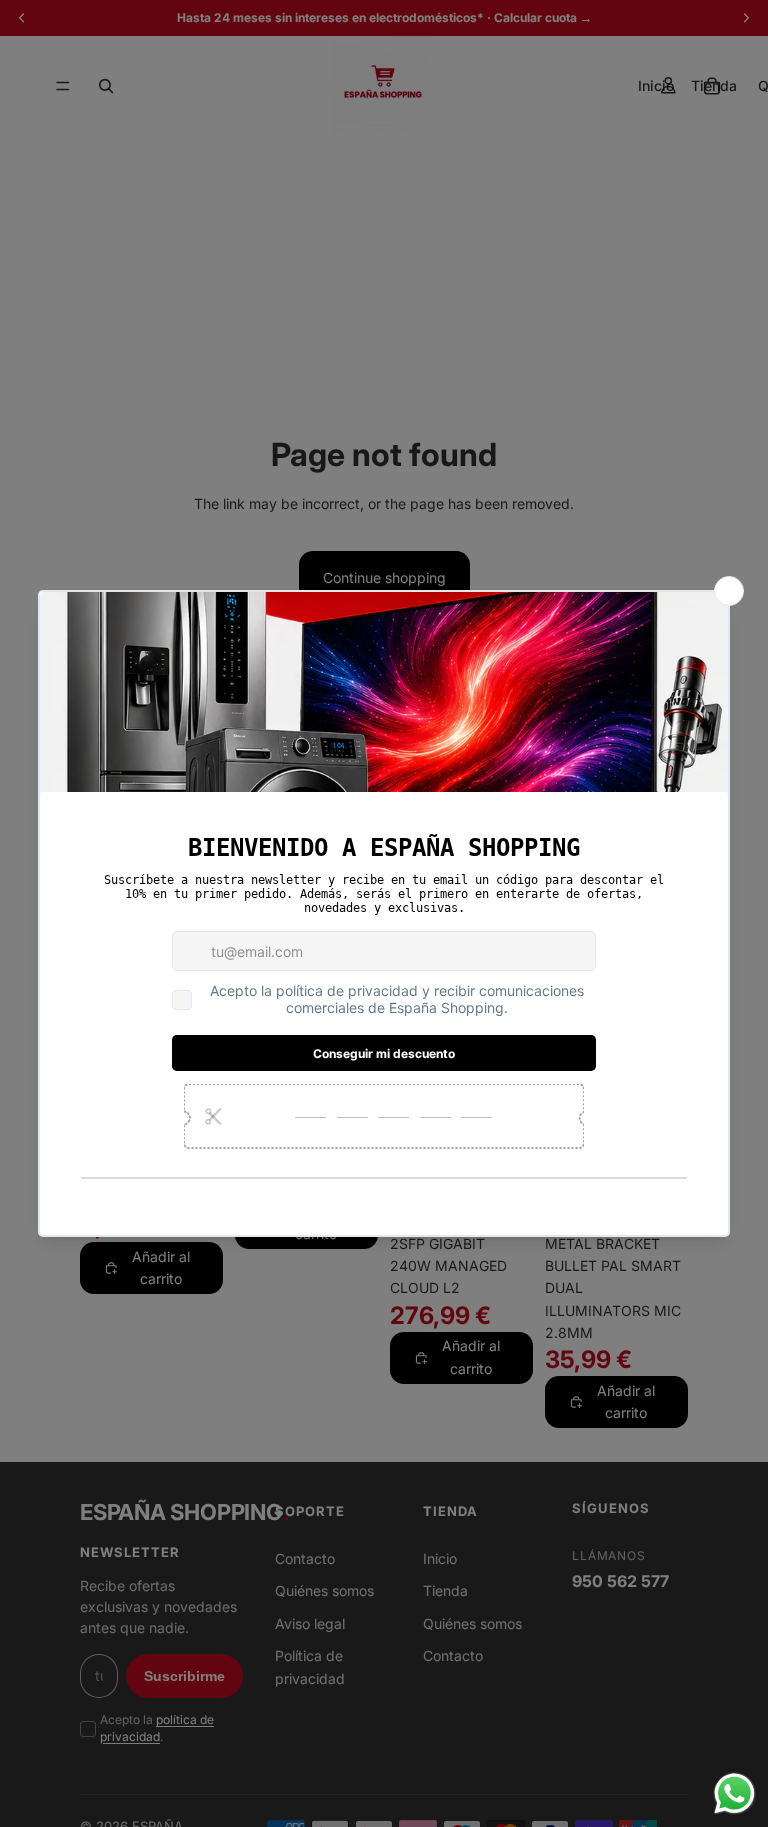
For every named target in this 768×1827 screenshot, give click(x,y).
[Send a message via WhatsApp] (734, 1793)
